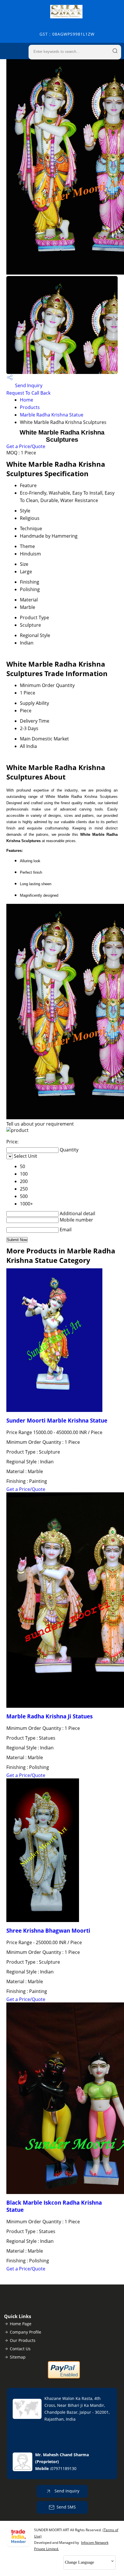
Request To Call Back (28, 393)
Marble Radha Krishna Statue (52, 415)
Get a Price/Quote (26, 446)
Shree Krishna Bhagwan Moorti (48, 1930)
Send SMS (66, 2507)
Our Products (23, 2340)
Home (27, 400)
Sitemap (18, 2357)
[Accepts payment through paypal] (64, 2377)
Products (30, 407)
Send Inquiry (28, 385)
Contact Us (20, 2349)
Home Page (21, 2324)
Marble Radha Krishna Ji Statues (49, 1716)
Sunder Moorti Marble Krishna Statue (57, 1420)
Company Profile (26, 2332)
